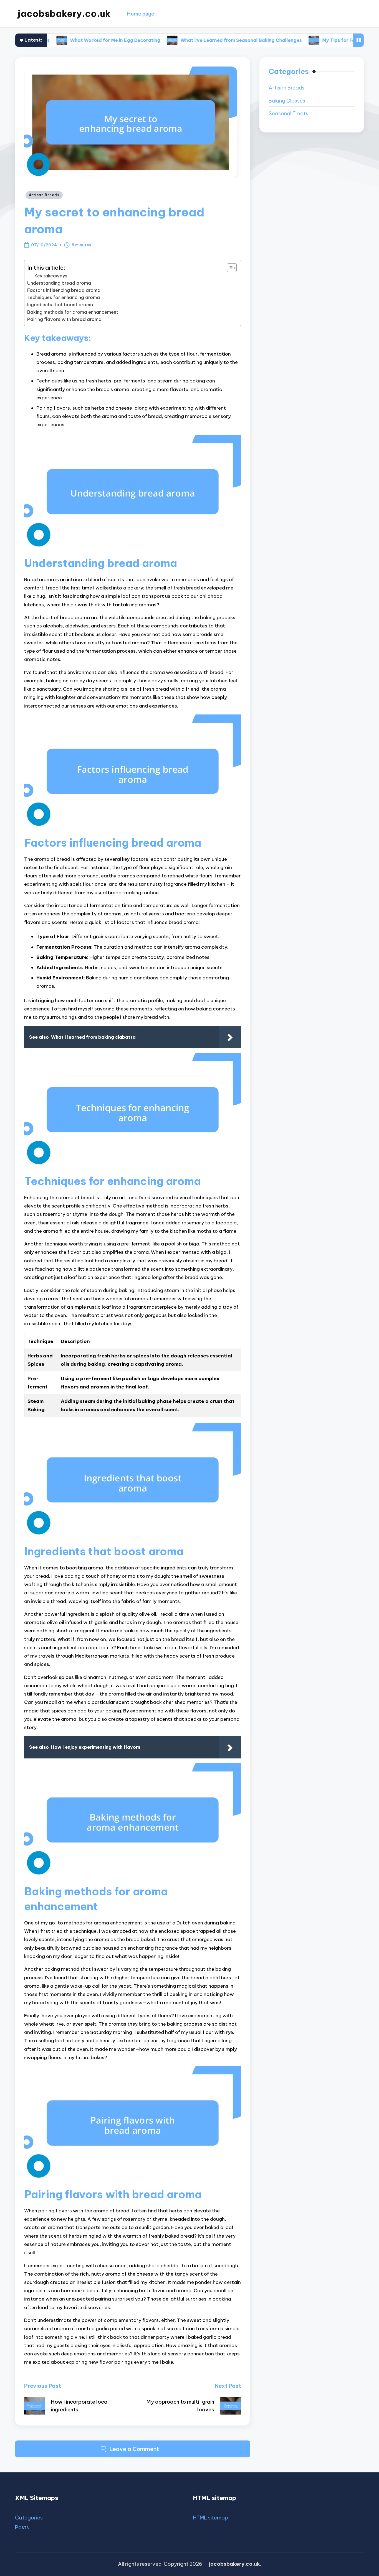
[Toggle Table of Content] (229, 268)
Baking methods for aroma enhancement (73, 312)
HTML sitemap (211, 2518)
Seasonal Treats (288, 113)
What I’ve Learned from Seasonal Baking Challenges (179, 40)
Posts (22, 2527)
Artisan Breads (44, 195)
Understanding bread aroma (59, 283)
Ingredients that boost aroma (60, 305)
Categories (29, 2518)
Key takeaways (51, 276)
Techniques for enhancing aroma (64, 297)
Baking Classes (287, 101)
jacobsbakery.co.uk (64, 14)
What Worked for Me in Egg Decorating (53, 40)
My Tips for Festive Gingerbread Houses (306, 40)
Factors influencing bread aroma (64, 290)
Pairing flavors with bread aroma (64, 319)
